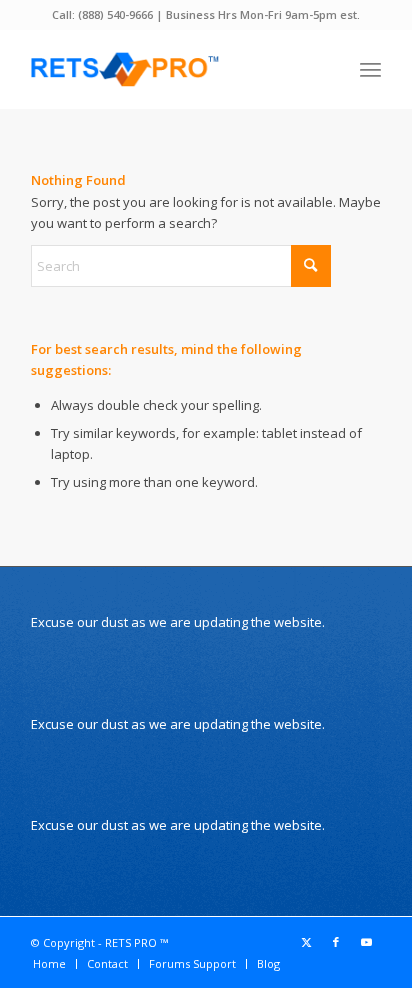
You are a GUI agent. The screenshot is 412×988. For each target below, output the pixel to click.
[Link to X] (306, 942)
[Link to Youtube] (366, 942)
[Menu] (370, 69)
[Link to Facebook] (336, 942)
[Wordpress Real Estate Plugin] (171, 69)
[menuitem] (370, 69)
